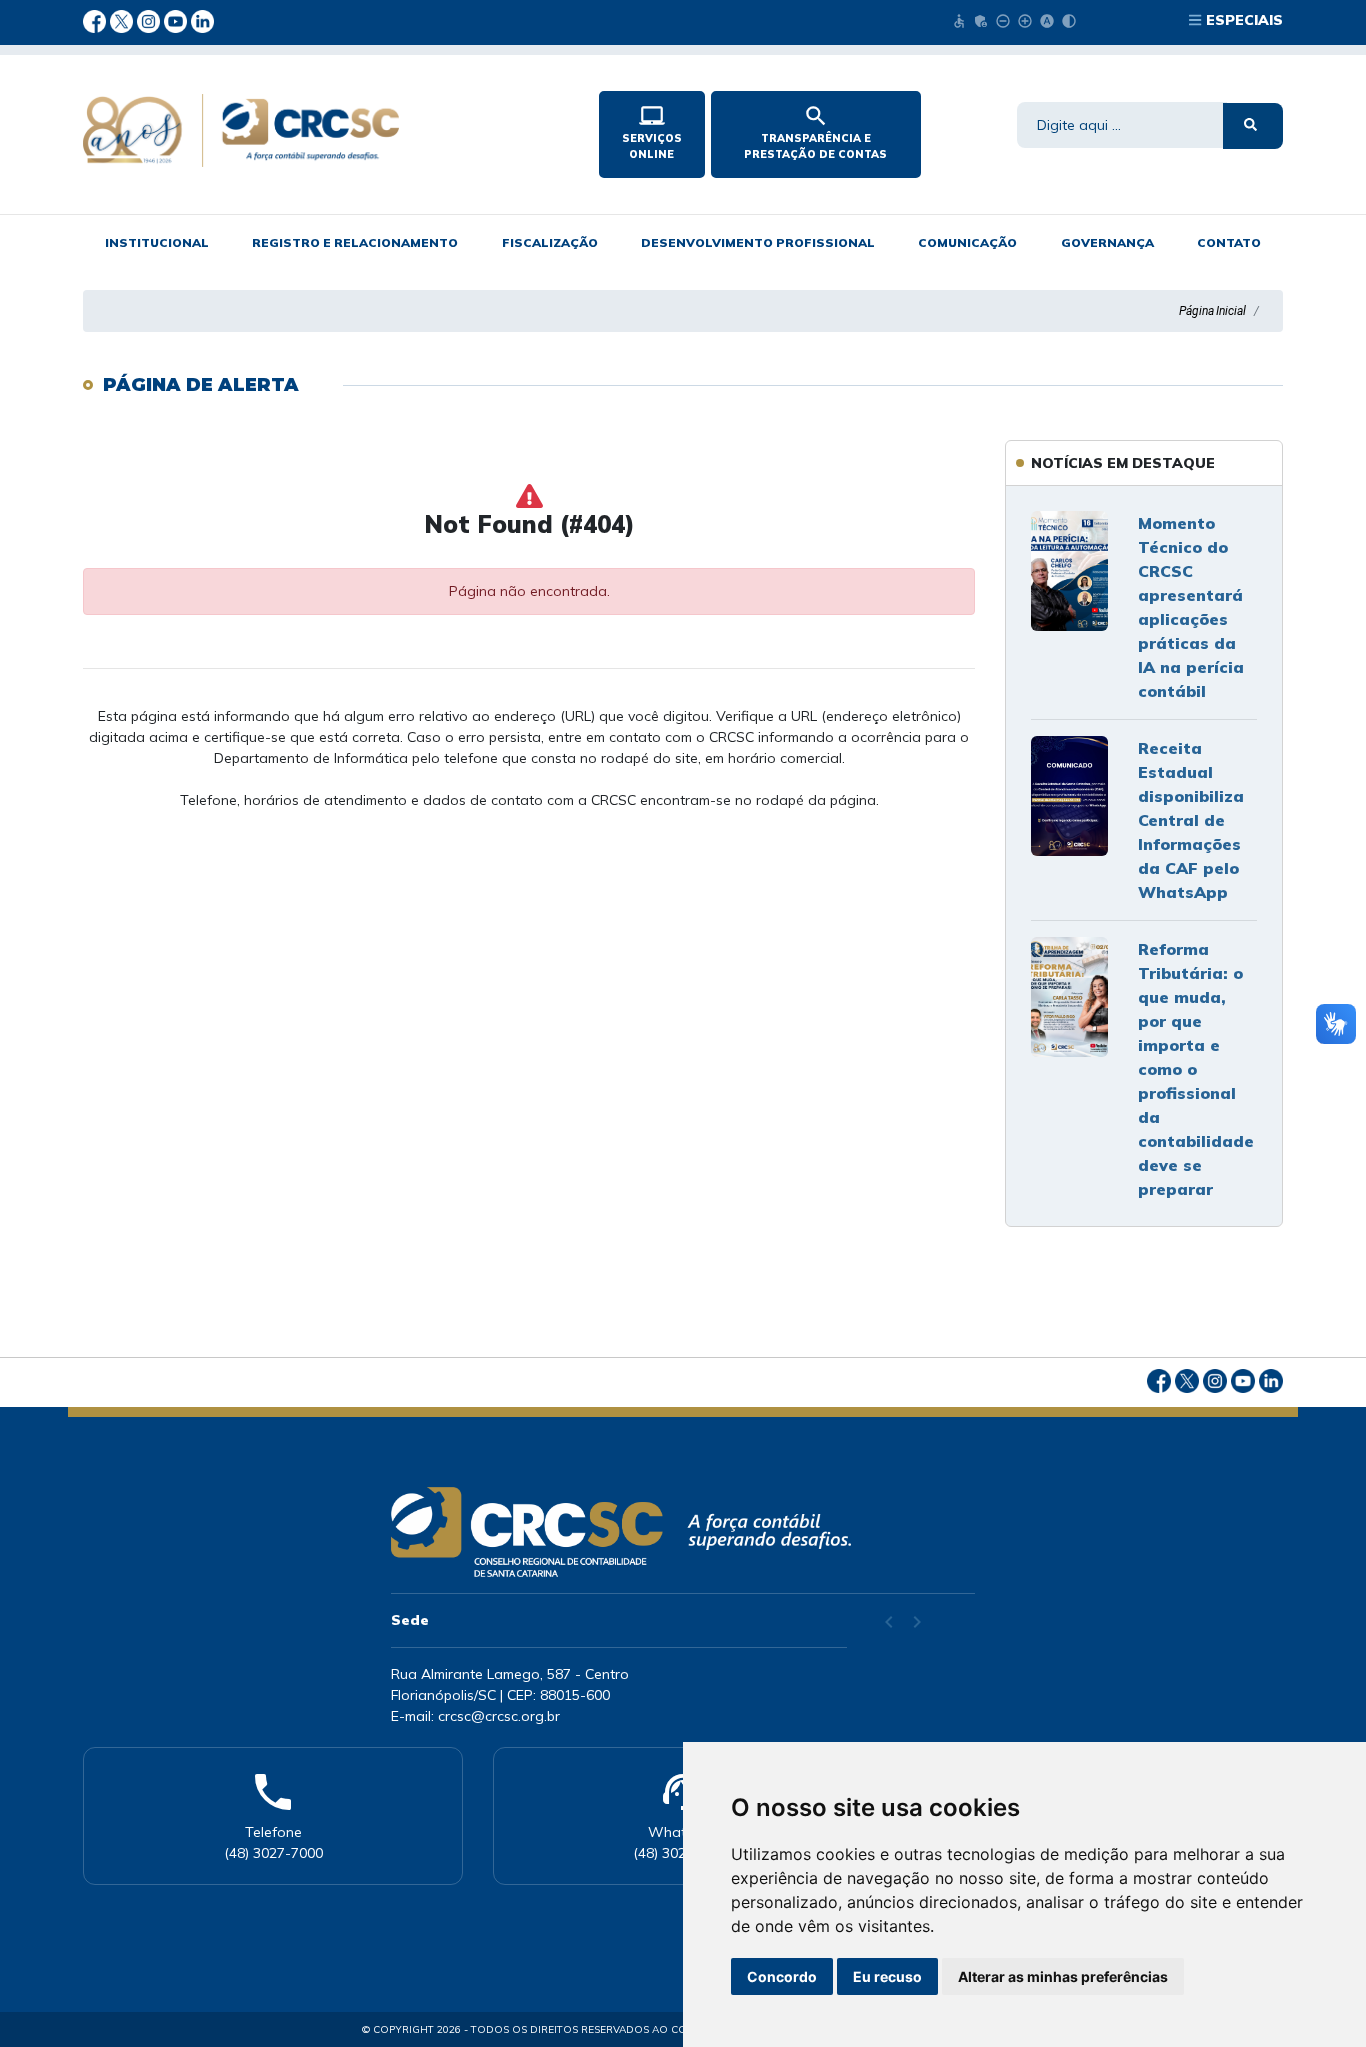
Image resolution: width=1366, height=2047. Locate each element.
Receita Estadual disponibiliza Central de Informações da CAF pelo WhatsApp (1191, 820)
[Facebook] (96, 20)
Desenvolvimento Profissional (758, 242)
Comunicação (967, 242)
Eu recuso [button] (887, 1976)
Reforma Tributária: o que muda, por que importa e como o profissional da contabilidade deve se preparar (1196, 1069)
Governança (1107, 242)
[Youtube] (177, 20)
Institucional (157, 242)
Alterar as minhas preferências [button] (1063, 1976)
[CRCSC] (324, 130)
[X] (123, 20)
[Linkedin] (202, 20)
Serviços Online (652, 132)
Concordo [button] (782, 1976)
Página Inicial (1212, 311)
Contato (1229, 242)
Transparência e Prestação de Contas (815, 132)
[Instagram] (150, 20)
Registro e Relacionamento (355, 242)
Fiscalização (550, 242)
